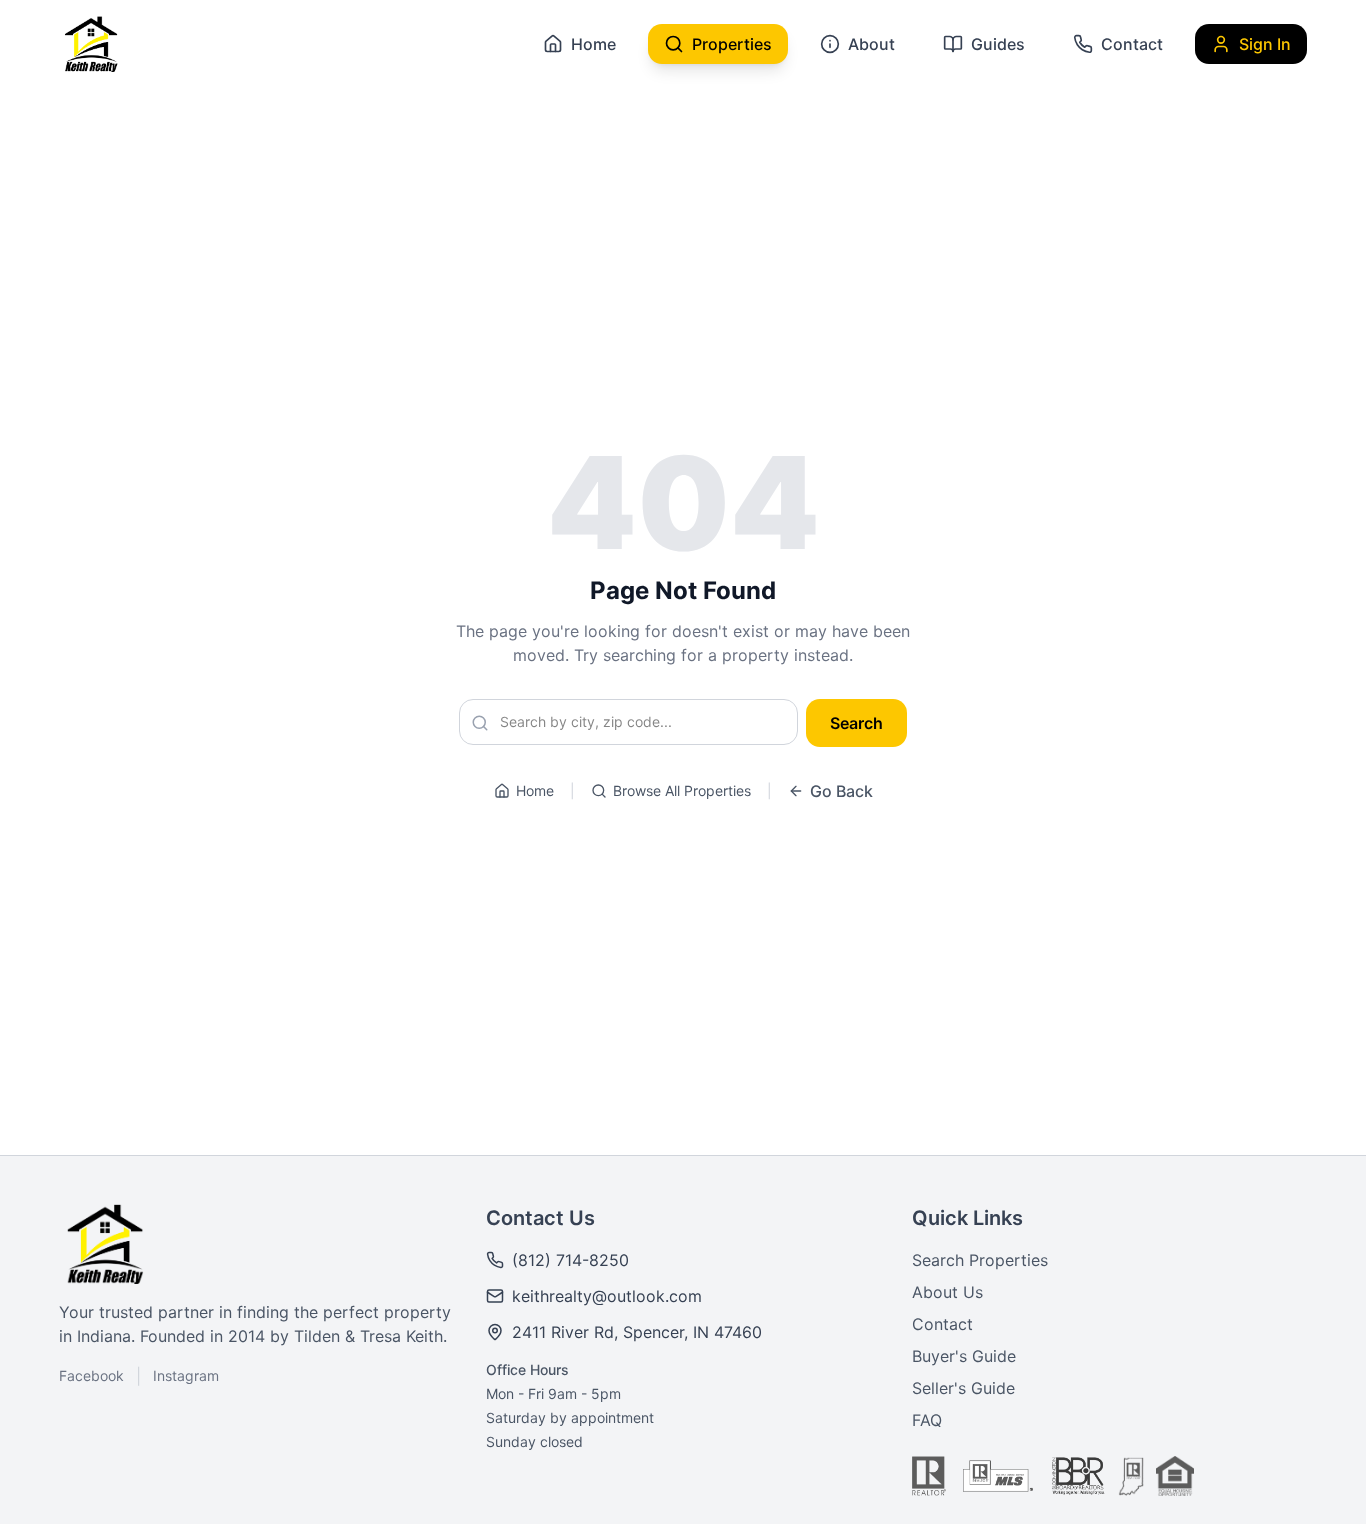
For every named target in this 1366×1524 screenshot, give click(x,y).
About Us (947, 1292)
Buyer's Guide (964, 1356)
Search (856, 723)
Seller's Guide (963, 1388)
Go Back (841, 791)
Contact (942, 1324)
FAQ (927, 1420)
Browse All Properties (682, 790)
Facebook (91, 1375)
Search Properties (980, 1260)
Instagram (186, 1375)
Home (535, 790)
